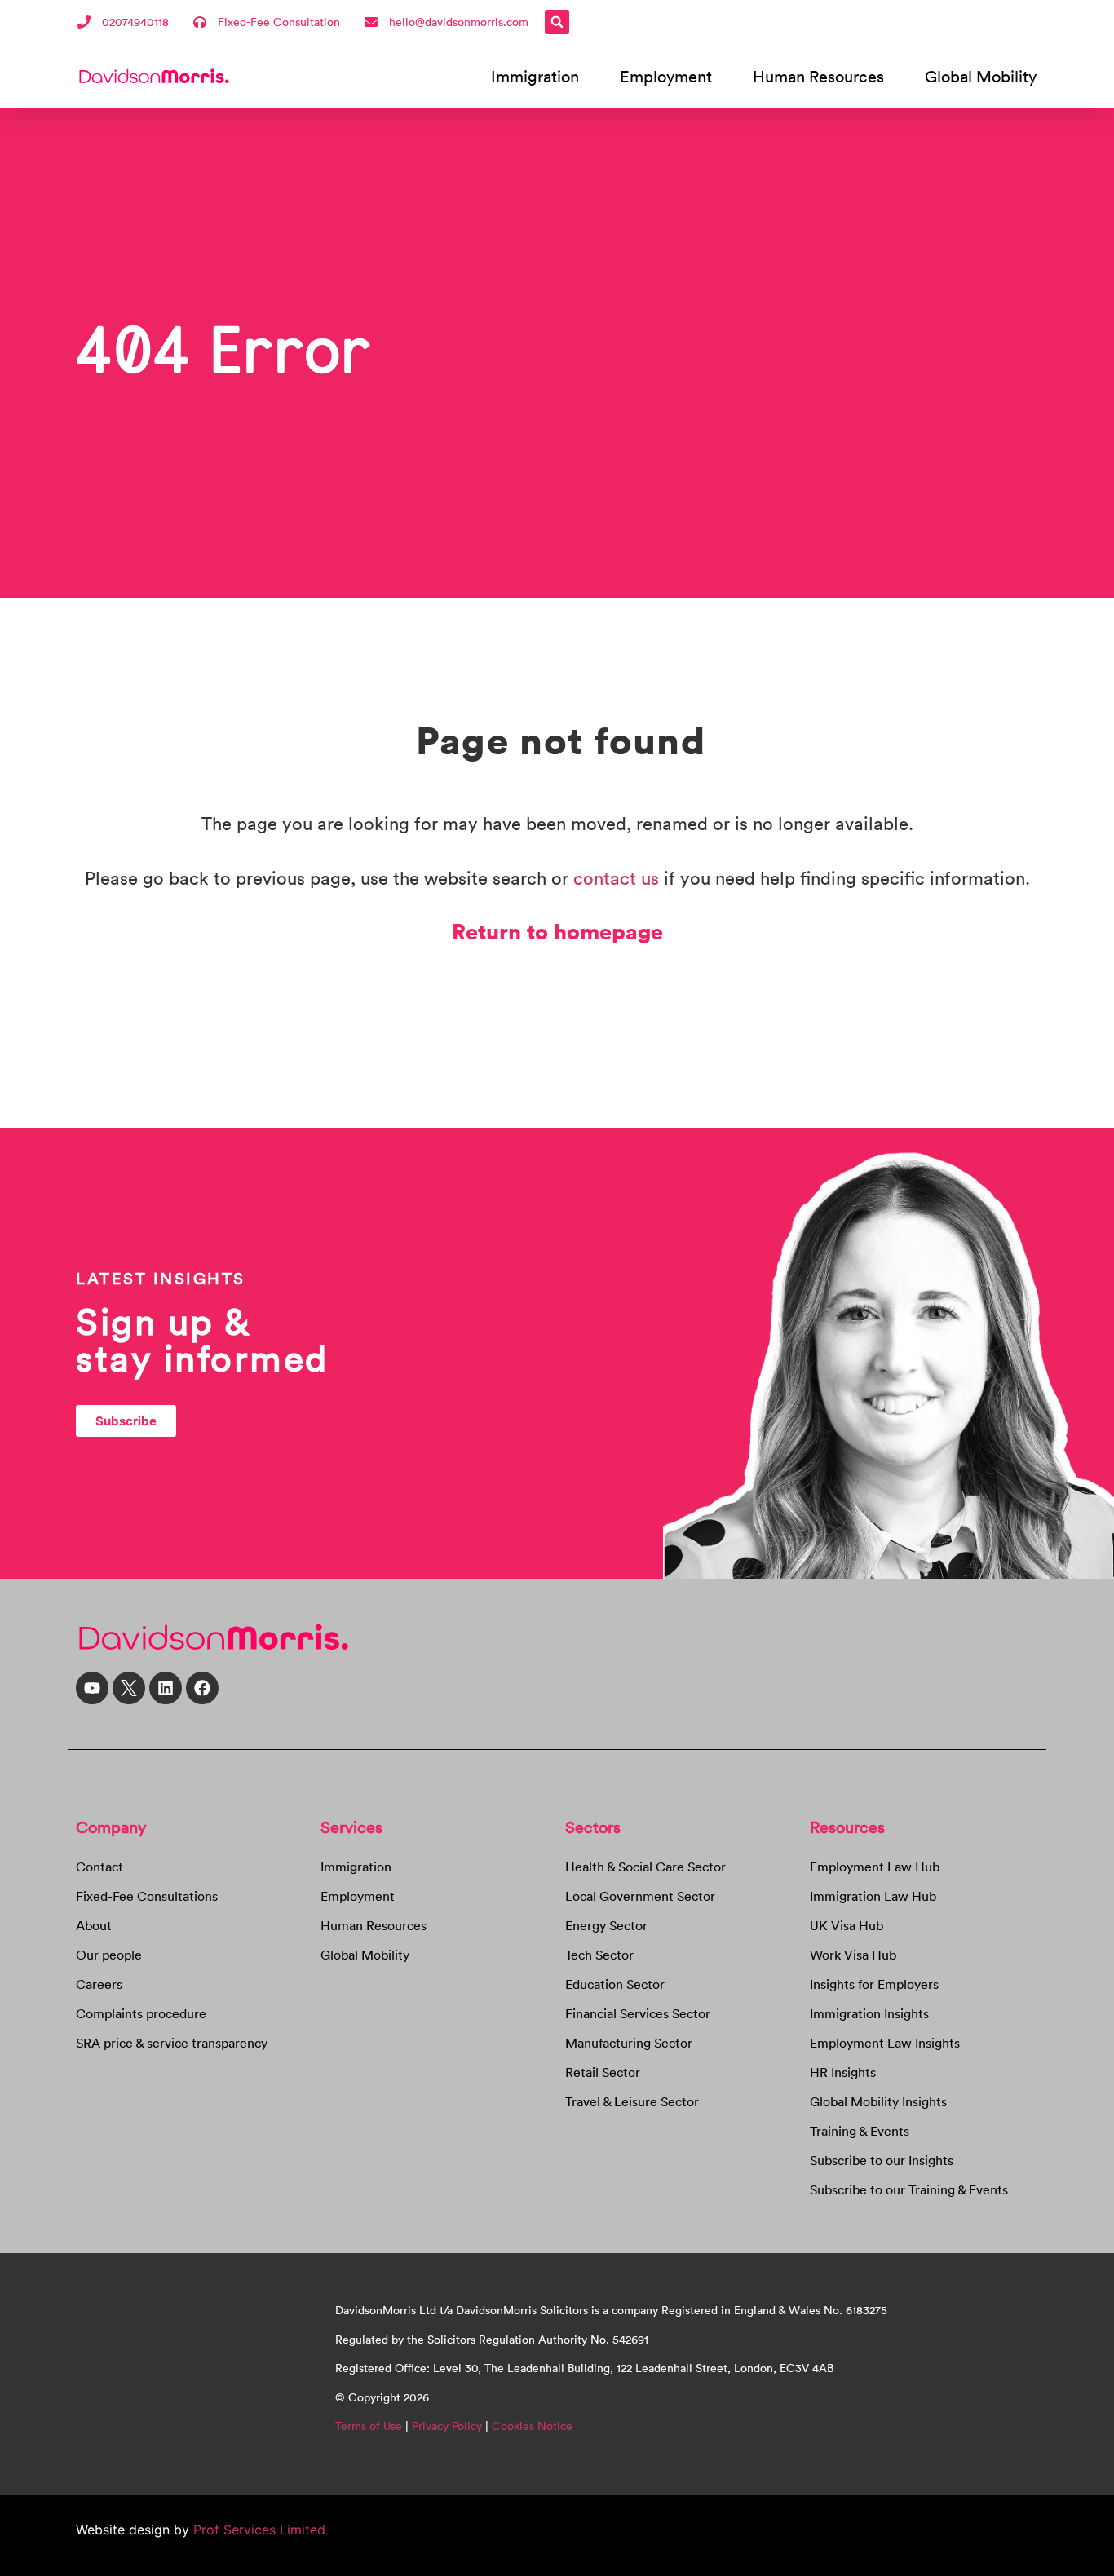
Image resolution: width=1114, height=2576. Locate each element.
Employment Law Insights (885, 2043)
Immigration (535, 76)
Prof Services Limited (257, 2530)
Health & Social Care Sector (645, 1867)
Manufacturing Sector (629, 2043)
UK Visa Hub (847, 1925)
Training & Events (860, 2131)
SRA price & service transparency (172, 2043)
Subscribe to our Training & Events (909, 2189)
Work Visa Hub (853, 1955)
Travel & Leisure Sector (632, 2101)
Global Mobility (981, 76)
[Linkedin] (166, 1688)
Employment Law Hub (875, 1867)
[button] (557, 22)
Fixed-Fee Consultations (147, 1896)
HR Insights (843, 2072)
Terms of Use (369, 2426)
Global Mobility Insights (878, 2101)
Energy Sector (606, 1925)
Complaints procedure (141, 2013)
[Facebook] (202, 1688)
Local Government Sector (640, 1896)
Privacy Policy (447, 2426)
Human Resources (818, 76)
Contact (99, 1867)
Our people (109, 1955)
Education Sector (615, 1984)
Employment (666, 76)
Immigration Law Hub (873, 1896)
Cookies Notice (532, 2426)
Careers (99, 1984)
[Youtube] (92, 1688)
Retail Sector (603, 2072)
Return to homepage (557, 930)
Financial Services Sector (638, 2013)
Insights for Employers (874, 1984)
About (94, 1925)
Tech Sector (599, 1955)
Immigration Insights (869, 2013)
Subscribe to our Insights (882, 2160)
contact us (616, 878)
